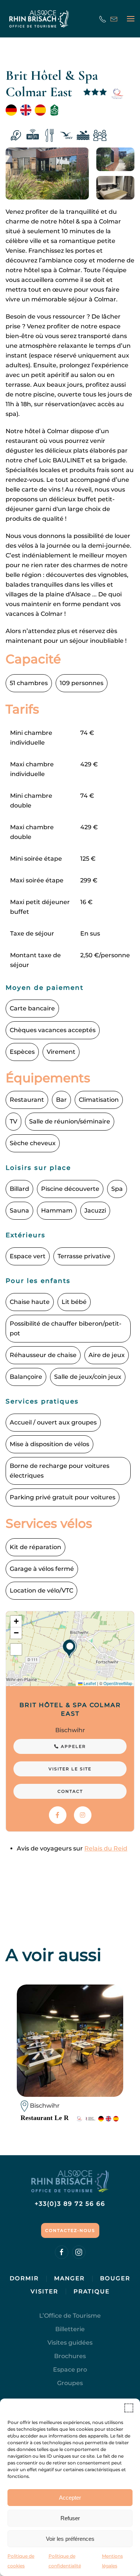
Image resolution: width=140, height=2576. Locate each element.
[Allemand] (11, 110)
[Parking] (16, 136)
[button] (129, 2408)
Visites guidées (70, 2343)
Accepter (70, 2498)
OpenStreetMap (118, 1683)
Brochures (70, 2356)
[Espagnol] (40, 110)
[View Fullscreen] (16, 1649)
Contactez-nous (70, 2230)
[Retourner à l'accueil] (39, 19)
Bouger (115, 2278)
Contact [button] (70, 1791)
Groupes (70, 2383)
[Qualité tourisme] (117, 94)
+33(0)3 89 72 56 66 (70, 2204)
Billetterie (70, 2329)
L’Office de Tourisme (70, 2316)
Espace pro (70, 2370)
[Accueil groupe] (100, 136)
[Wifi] (33, 136)
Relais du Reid (106, 1848)
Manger (69, 2278)
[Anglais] (26, 110)
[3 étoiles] (95, 94)
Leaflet (89, 1683)
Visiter (44, 2291)
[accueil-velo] (54, 110)
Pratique (92, 2291)
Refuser (70, 2518)
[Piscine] (83, 136)
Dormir (24, 2278)
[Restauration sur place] (49, 136)
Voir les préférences (70, 2539)
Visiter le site (70, 1769)
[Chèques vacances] (66, 136)
